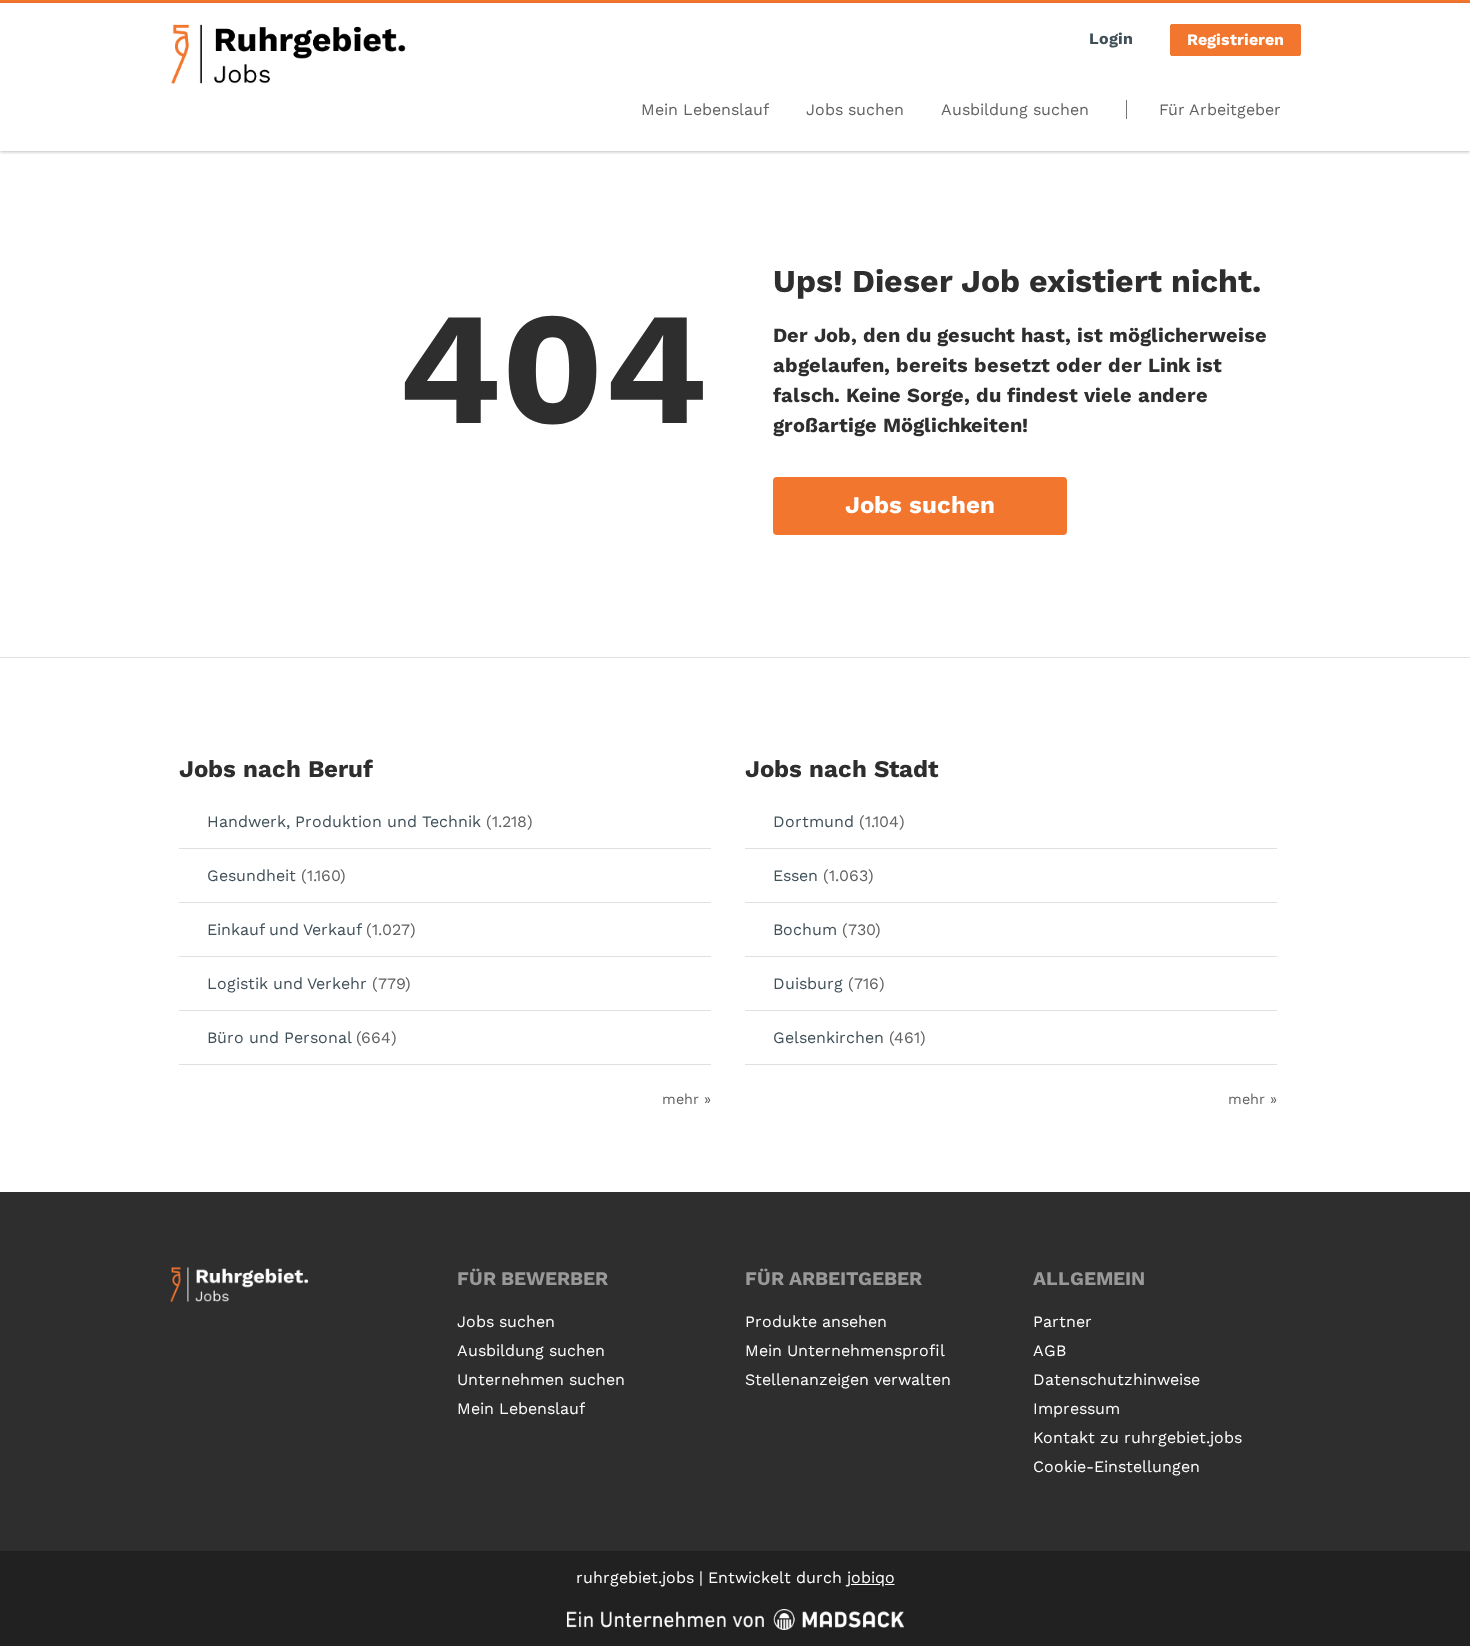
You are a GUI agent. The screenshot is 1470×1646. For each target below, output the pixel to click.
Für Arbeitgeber (1220, 109)
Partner (1062, 1321)
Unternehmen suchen (541, 1379)
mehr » (686, 1099)
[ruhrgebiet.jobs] (287, 54)
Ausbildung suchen (1015, 109)
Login (1111, 38)
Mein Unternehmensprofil (845, 1350)
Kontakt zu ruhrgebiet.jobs (1137, 1437)
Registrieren (1235, 39)
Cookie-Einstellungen (1116, 1466)
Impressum (1076, 1408)
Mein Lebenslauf (705, 109)
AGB (1049, 1350)
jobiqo (871, 1577)
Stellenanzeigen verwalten (848, 1379)
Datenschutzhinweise (1116, 1379)
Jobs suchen (855, 109)
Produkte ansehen (816, 1321)
